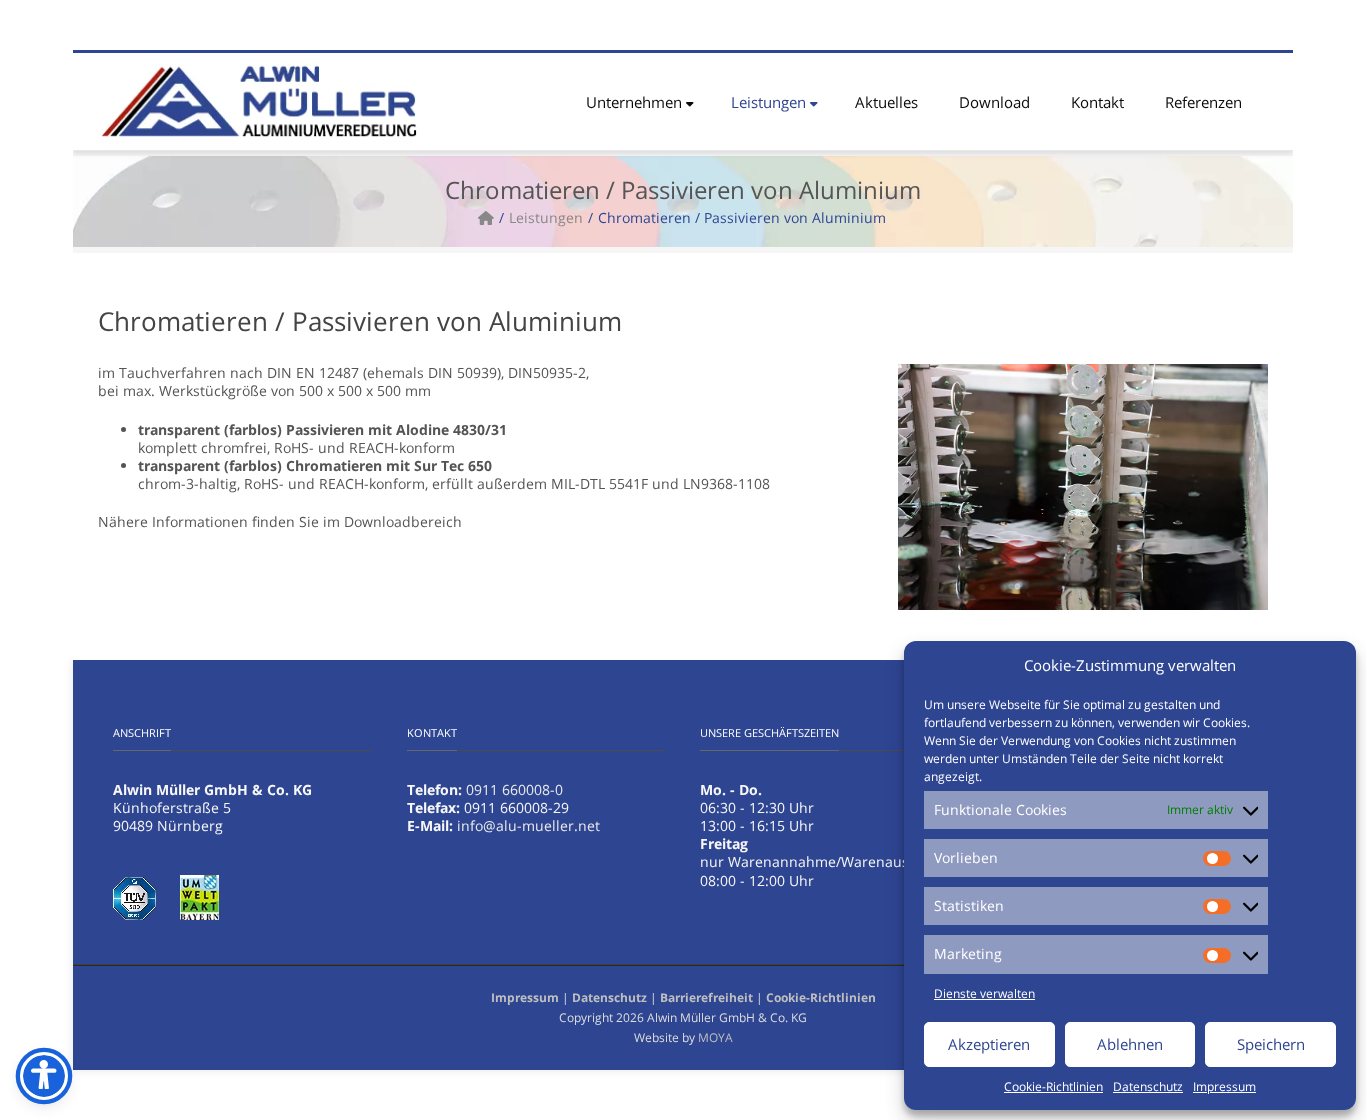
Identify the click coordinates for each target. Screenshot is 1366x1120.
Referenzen (1203, 102)
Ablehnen (1130, 1044)
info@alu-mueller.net (528, 825)
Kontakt (1097, 102)
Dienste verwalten (984, 993)
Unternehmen (634, 102)
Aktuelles (886, 102)
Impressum (1224, 1086)
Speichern (1271, 1044)
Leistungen (768, 102)
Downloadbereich (403, 521)
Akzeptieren (989, 1044)
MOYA (715, 1037)
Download (994, 102)
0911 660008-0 (514, 789)
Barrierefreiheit (706, 997)
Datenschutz (1148, 1086)
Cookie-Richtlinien (1053, 1086)
